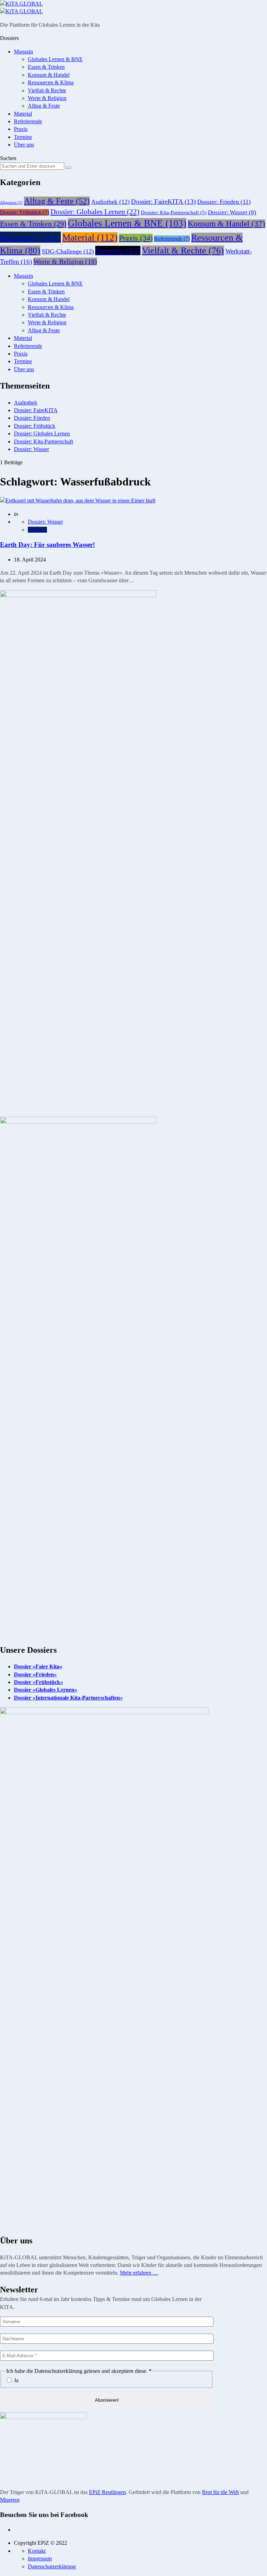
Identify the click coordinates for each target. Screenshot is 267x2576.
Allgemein (11, 203)
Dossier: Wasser (232, 212)
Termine (23, 137)
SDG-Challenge (68, 251)
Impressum (40, 2558)
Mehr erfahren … (139, 2273)
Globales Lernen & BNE (55, 59)
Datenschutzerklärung (52, 2566)
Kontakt (37, 2551)
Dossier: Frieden (224, 202)
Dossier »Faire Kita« (38, 1666)
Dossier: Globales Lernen (95, 212)
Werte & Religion (47, 98)
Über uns (24, 145)
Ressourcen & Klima (51, 82)
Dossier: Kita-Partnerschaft (174, 212)
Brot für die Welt (220, 2492)
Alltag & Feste (44, 106)
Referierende (28, 121)
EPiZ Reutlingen (107, 2492)
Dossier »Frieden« (35, 1674)
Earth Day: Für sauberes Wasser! (47, 545)
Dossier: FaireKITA (163, 202)
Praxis (21, 129)
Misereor (10, 2500)
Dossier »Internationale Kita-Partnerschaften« (68, 1698)
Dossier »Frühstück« (38, 1682)
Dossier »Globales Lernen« (46, 1690)
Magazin (23, 52)
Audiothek (110, 202)
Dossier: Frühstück (25, 212)
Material (23, 114)
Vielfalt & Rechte (47, 90)
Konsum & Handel (49, 75)
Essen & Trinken (46, 67)
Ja (15, 2380)
